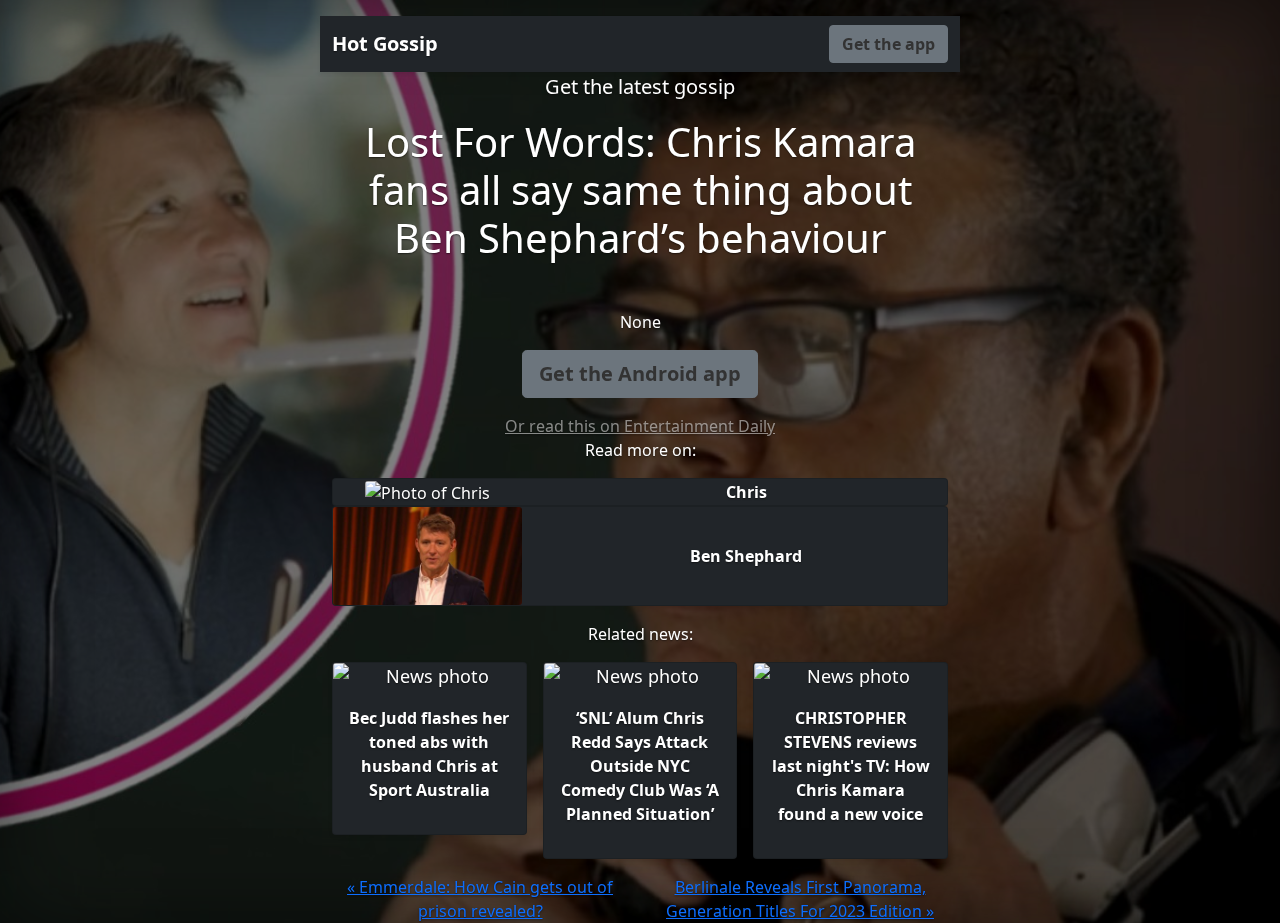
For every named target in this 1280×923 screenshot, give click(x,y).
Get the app (888, 44)
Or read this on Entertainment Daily (640, 426)
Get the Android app (640, 373)
